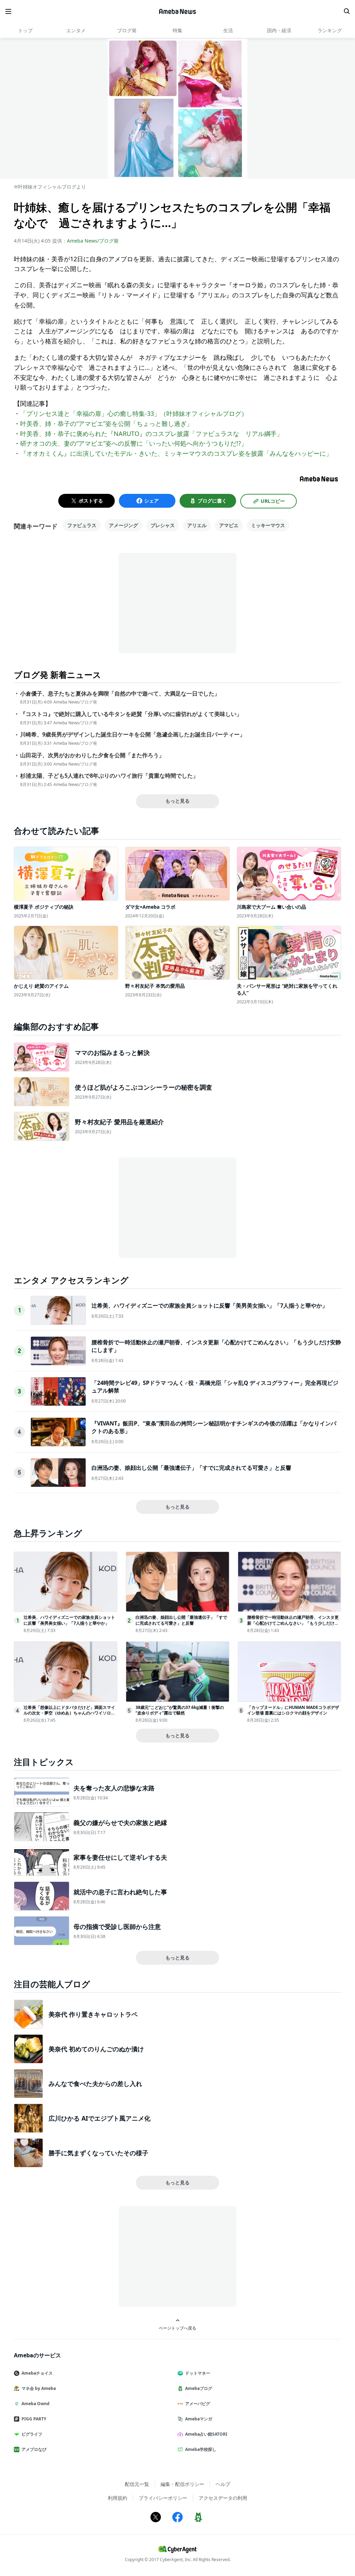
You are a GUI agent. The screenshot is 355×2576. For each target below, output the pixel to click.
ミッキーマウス (268, 525)
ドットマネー (198, 2373)
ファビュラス (82, 525)
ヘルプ (223, 2484)
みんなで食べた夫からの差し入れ (95, 2084)
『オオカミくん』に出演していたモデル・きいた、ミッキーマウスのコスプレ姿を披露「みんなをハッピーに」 (176, 453)
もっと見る (177, 801)
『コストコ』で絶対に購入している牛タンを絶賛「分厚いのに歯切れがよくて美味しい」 (131, 714)
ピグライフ (32, 2434)
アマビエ (229, 525)
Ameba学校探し (201, 2449)
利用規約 (118, 2498)
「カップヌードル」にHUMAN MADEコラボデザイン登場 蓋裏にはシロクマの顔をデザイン (293, 1710)
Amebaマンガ (199, 2419)
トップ (25, 30)
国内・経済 (279, 30)
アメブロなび (34, 2449)
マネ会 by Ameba (39, 2388)
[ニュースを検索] (347, 11)
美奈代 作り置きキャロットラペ (93, 2014)
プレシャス (163, 525)
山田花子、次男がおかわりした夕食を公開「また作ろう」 (92, 755)
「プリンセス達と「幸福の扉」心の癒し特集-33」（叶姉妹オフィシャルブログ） (134, 413)
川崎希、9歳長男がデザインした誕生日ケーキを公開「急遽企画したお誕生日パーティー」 (133, 735)
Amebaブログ (199, 2388)
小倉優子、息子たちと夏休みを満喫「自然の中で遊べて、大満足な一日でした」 (120, 694)
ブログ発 (127, 30)
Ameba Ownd (36, 2404)
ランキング (330, 30)
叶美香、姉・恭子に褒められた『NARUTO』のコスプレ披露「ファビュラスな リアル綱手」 (151, 434)
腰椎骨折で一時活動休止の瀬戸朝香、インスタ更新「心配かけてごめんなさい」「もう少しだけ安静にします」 (293, 1623)
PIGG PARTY (34, 2419)
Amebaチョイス (37, 2373)
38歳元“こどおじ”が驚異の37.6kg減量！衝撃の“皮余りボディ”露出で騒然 (180, 1710)
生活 (228, 30)
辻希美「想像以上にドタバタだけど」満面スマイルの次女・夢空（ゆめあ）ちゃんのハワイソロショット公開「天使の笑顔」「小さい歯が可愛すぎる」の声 (69, 1716)
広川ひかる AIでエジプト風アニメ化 (99, 2118)
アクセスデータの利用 (223, 2498)
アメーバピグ (198, 2404)
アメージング (123, 525)
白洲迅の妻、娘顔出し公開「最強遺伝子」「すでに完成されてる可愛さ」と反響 (191, 1468)
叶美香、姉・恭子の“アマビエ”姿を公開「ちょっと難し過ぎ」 (106, 423)
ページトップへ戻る (177, 2328)
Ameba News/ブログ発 (93, 241)
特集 (177, 30)
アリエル (197, 525)
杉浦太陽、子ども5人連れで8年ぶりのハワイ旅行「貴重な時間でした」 (109, 776)
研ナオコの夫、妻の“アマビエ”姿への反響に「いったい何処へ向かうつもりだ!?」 (134, 443)
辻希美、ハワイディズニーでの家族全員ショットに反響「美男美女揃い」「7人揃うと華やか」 (210, 1306)
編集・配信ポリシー (182, 2484)
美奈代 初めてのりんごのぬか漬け (96, 2049)
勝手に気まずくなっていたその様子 (98, 2153)
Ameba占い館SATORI (206, 2434)
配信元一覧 (137, 2484)
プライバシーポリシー (163, 2498)
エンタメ (76, 30)
